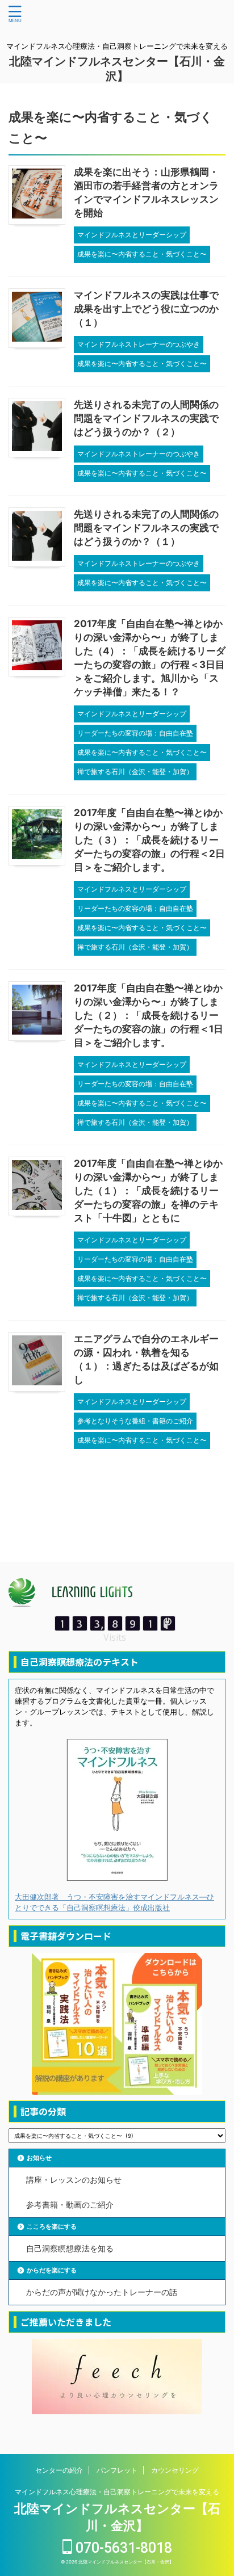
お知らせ (39, 2158)
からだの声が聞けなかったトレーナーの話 (102, 2292)
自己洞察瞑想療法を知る (70, 2248)
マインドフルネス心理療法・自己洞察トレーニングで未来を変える (117, 2492)
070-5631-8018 (122, 2548)
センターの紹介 (59, 2470)
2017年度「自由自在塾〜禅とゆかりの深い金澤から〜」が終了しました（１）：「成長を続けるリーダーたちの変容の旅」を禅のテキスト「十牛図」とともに (148, 1191)
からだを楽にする (52, 2270)
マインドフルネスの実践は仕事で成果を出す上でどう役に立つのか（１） (146, 309)
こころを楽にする (52, 2226)
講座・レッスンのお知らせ (74, 2180)
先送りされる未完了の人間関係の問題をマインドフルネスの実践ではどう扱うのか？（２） (146, 418)
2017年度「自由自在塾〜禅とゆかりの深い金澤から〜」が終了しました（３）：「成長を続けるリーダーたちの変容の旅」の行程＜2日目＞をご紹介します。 (149, 840)
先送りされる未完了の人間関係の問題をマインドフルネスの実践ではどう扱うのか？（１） (146, 528)
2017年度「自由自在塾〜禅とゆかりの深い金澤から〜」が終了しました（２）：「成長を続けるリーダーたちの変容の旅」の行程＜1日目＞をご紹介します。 (149, 1015)
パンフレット (117, 2470)
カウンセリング (175, 2470)
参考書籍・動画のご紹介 (70, 2205)
